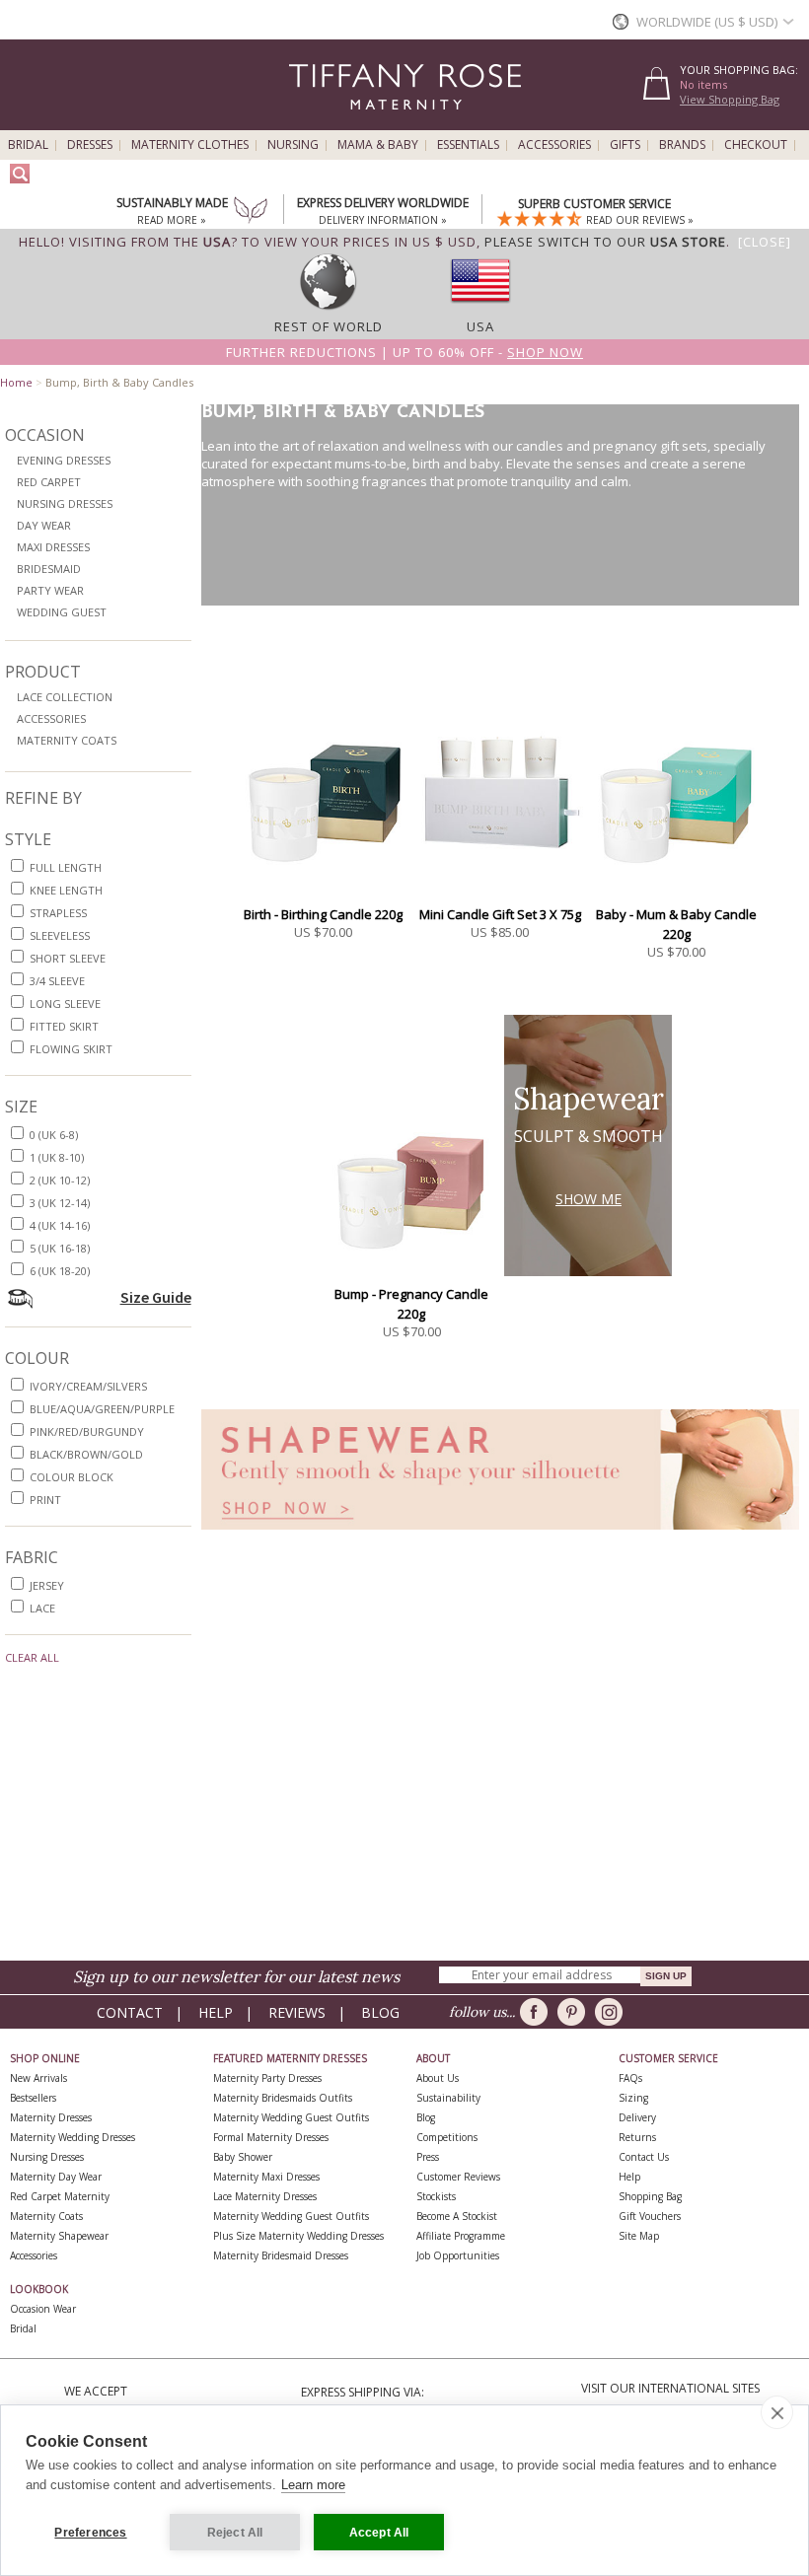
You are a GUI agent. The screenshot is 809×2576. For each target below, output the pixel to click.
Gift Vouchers (650, 2216)
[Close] (765, 242)
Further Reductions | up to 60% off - (404, 352)
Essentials (468, 145)
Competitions (447, 2137)
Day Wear (44, 525)
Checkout (756, 145)
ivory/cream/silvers (88, 1386)
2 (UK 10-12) (60, 1180)
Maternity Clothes (190, 145)
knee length (66, 890)
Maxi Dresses (53, 547)
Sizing (633, 2098)
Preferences (90, 2533)
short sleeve (68, 958)
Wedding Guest (62, 612)
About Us (438, 2078)
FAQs (630, 2078)
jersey (47, 1585)
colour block (72, 1477)
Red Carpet (49, 482)
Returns (637, 2137)
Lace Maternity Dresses (265, 2196)
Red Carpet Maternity (60, 2196)
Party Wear (50, 590)
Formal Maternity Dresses (271, 2137)
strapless (58, 913)
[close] (777, 2412)
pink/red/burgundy (87, 1431)
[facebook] (537, 2012)
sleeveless (60, 935)
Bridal (28, 145)
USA (480, 326)
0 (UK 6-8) (54, 1135)
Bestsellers (33, 2098)
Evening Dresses (64, 460)
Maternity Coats (67, 740)
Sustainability (448, 2098)
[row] (329, 309)
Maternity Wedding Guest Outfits (291, 2117)
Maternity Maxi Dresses (266, 2177)
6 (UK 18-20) (60, 1271)
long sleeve (65, 1003)
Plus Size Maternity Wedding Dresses (298, 2236)
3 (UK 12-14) (60, 1203)
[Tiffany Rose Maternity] (315, 122)
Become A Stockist (457, 2216)
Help (216, 2012)
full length (66, 867)
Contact (130, 2012)
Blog (380, 2012)
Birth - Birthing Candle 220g (323, 914)
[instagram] (612, 2012)
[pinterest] (575, 2012)
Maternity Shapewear (59, 2236)
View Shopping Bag (730, 99)
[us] (480, 309)
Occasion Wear (43, 2309)
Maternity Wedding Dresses (73, 2137)
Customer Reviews (458, 2177)
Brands (682, 145)
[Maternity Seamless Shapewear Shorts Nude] (501, 1535)
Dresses (90, 145)
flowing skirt (71, 1049)
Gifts (625, 145)
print (45, 1500)
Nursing (293, 145)
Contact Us (644, 2157)
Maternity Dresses (51, 2117)
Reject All (235, 2533)
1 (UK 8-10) (57, 1157)
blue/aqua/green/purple (102, 1409)
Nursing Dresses (65, 503)
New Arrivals (38, 2078)
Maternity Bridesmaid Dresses (281, 2255)
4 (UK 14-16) (60, 1225)
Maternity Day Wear (56, 2177)
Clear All (32, 1657)
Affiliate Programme (461, 2236)
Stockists (436, 2196)
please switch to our (605, 242)
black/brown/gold (86, 1454)
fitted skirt (64, 1026)
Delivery (637, 2117)
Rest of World (329, 326)
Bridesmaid (49, 569)
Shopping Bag (650, 2196)
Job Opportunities (458, 2255)
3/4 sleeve (57, 981)
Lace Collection (65, 697)
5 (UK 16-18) (60, 1248)
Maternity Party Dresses (267, 2078)
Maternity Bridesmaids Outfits (283, 2098)
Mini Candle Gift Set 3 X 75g (500, 914)
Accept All (379, 2533)
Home (16, 382)
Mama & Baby (378, 145)
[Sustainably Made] (251, 212)
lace (42, 1608)
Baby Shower (243, 2157)
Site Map (639, 2236)
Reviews (297, 2012)
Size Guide (156, 1297)
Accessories (554, 145)
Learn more (313, 2485)
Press (428, 2157)
